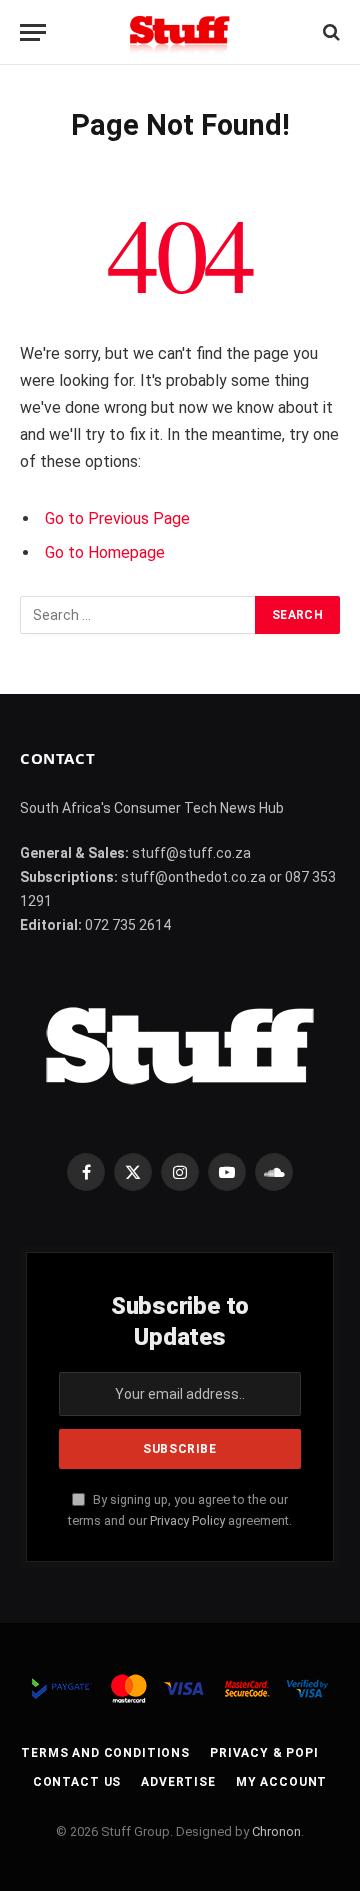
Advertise (178, 1782)
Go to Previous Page (117, 518)
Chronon (276, 1831)
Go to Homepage (105, 552)
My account (281, 1782)
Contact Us (77, 1782)
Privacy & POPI (264, 1753)
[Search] (329, 32)
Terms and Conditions (105, 1753)
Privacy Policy (187, 1520)
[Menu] (33, 32)
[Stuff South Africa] (179, 32)
